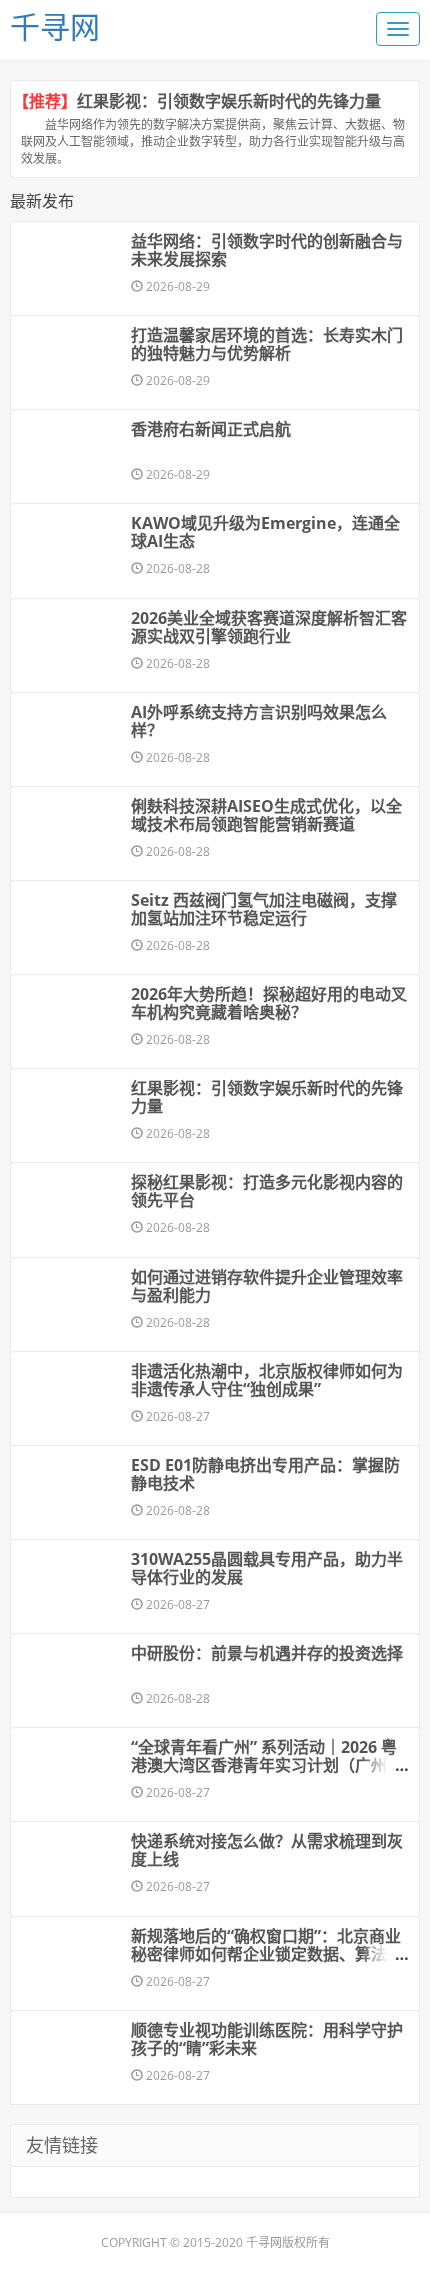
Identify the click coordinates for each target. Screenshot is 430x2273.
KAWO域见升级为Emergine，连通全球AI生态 (265, 532)
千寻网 (55, 26)
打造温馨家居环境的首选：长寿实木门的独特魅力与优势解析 (267, 344)
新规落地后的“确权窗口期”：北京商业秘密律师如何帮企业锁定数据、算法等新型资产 (267, 1954)
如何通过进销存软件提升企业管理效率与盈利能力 (267, 1286)
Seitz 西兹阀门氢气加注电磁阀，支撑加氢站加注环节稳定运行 (264, 909)
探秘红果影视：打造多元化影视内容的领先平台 (267, 1191)
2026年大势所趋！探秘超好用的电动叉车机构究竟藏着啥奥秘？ (269, 1003)
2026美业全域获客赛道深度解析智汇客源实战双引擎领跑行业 (269, 627)
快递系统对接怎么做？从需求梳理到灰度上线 (267, 1850)
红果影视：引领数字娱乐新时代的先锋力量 (229, 101)
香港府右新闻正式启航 (211, 429)
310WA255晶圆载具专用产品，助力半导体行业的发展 (267, 1568)
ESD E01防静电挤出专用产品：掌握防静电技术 (265, 1474)
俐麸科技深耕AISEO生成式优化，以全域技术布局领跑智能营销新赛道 (266, 815)
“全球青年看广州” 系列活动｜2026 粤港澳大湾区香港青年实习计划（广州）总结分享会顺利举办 (267, 1765)
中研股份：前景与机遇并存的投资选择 (267, 1653)
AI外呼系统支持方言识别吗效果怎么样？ (259, 721)
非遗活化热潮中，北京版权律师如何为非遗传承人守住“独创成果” (267, 1380)
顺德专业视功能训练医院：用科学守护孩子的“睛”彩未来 (267, 2039)
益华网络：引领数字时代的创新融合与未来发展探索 (267, 250)
